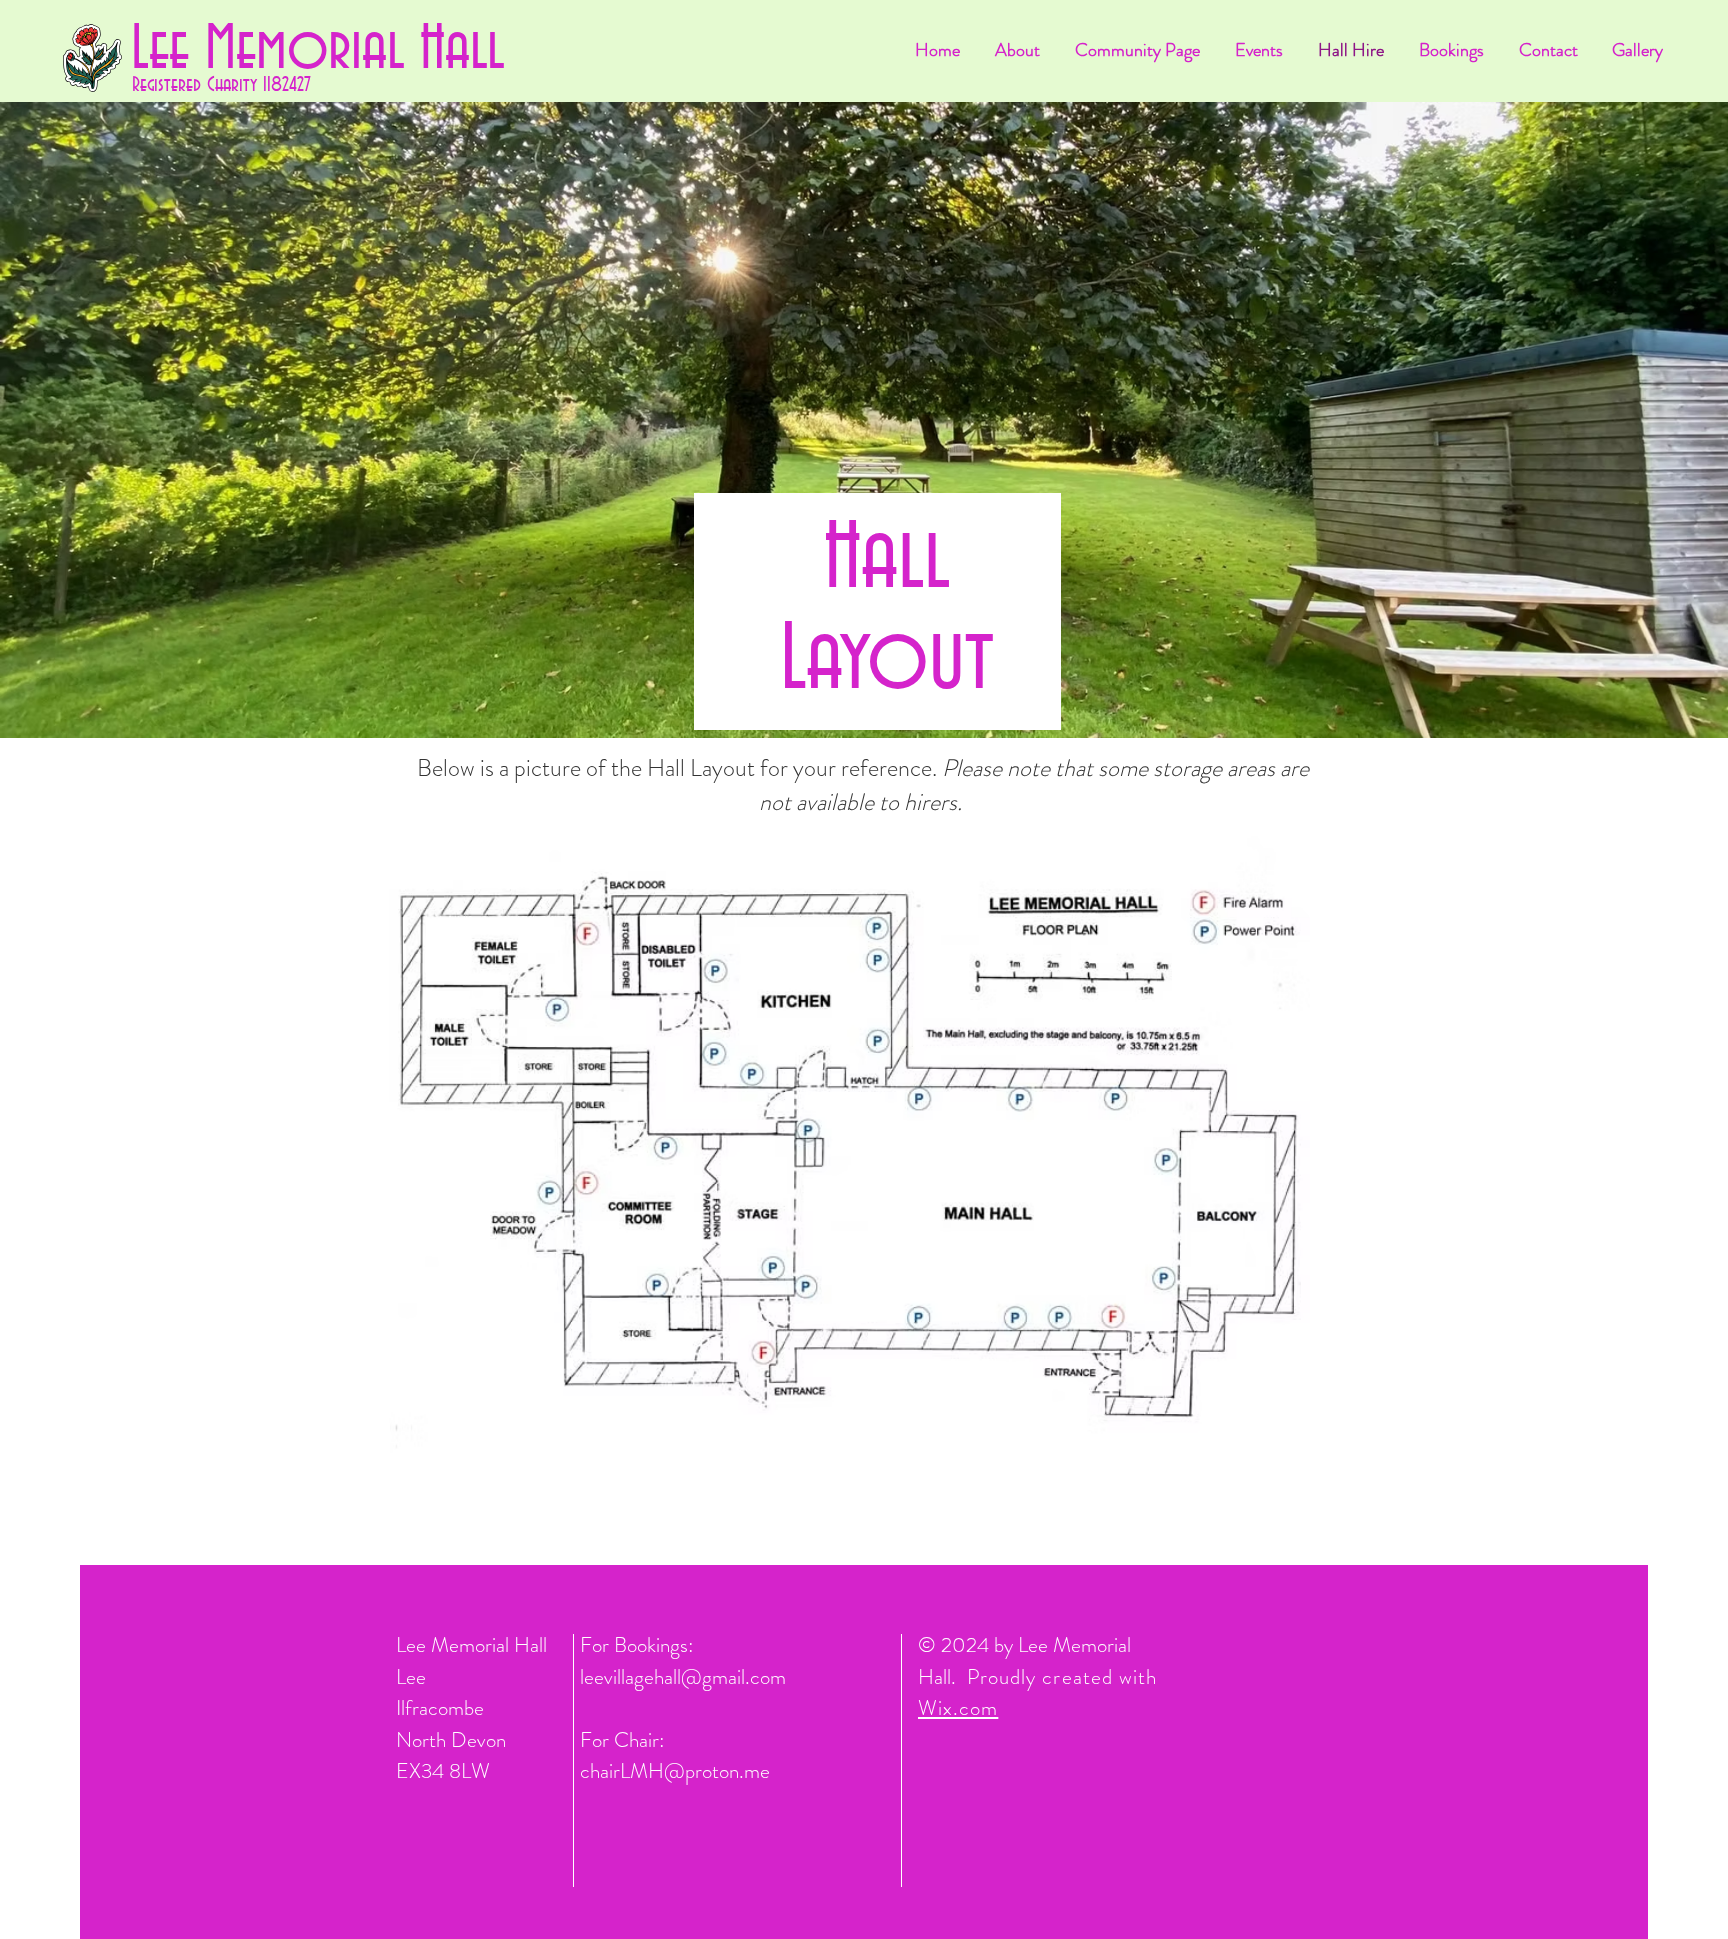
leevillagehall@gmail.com (683, 1677)
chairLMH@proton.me (675, 1771)
